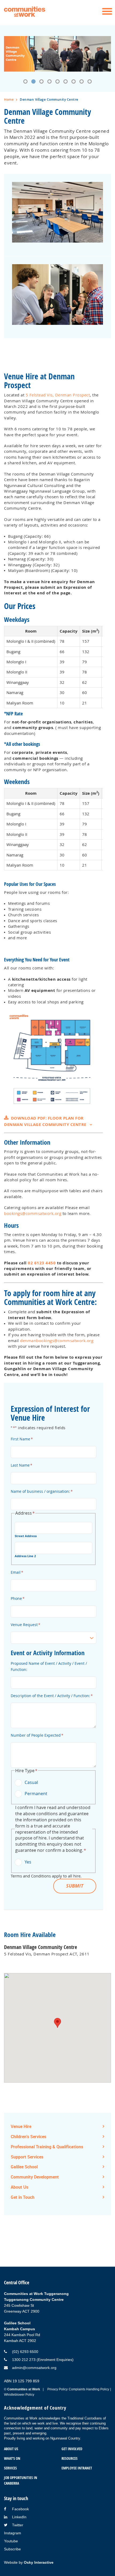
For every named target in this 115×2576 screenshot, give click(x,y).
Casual (31, 1782)
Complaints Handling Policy (89, 2389)
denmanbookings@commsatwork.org (57, 1340)
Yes (28, 1862)
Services (10, 2468)
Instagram (13, 2533)
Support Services (27, 2157)
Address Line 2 (25, 1556)
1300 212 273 (24, 2360)
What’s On (12, 2458)
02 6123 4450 (42, 1263)
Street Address (26, 1536)
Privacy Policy (57, 2389)
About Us (20, 2187)
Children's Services (28, 2137)
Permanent (36, 1794)
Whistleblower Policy (19, 2395)
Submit (75, 1886)
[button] (25, 81)
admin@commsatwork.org (34, 2368)
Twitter (18, 2525)
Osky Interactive (39, 2562)
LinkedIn (19, 2517)
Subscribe (12, 2549)
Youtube (11, 2541)
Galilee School (24, 2167)
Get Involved (72, 2449)
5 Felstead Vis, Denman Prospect (58, 395)
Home (9, 100)
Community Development (35, 2177)
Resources (70, 2458)
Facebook (20, 2509)
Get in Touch (23, 2197)
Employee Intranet (77, 2468)
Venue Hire (21, 2126)
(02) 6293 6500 (25, 2352)
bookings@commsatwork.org (33, 1213)
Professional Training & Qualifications (47, 2147)
